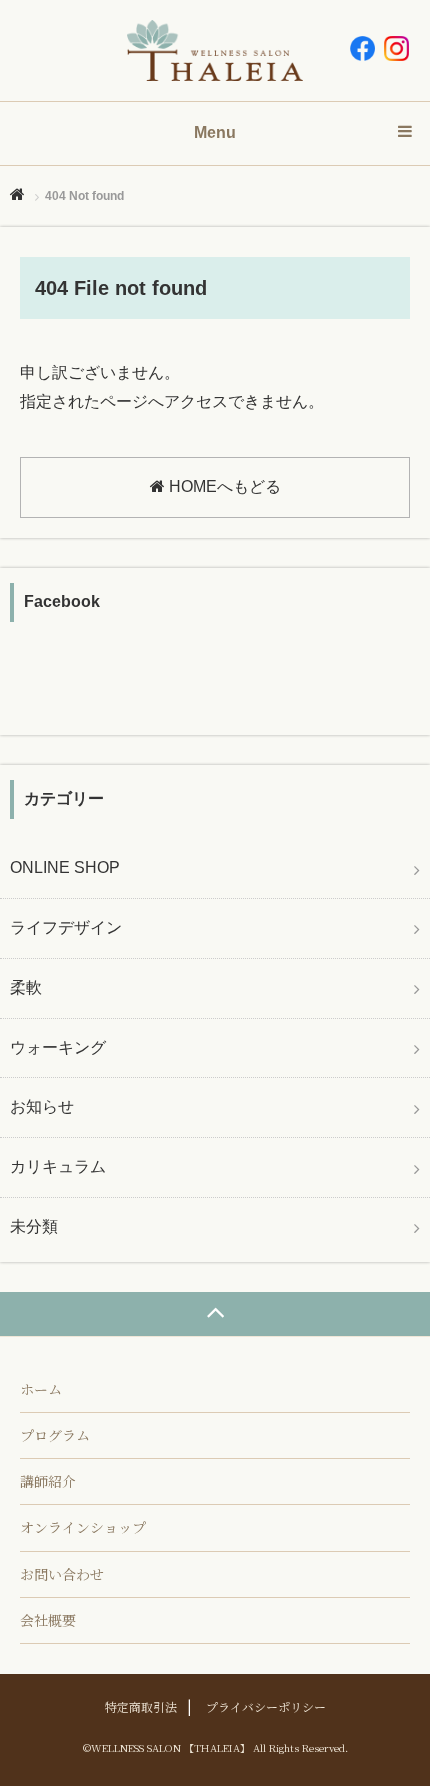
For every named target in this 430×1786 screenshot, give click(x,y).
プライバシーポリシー (266, 1706)
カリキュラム (58, 1166)
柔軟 (26, 987)
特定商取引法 (141, 1706)
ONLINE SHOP (65, 867)
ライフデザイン (66, 927)
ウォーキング (58, 1047)
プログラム (55, 1435)
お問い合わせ (62, 1574)
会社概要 (48, 1620)
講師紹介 (48, 1481)
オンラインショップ (83, 1527)
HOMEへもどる (223, 486)
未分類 (34, 1226)
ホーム (41, 1389)
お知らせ (42, 1106)
